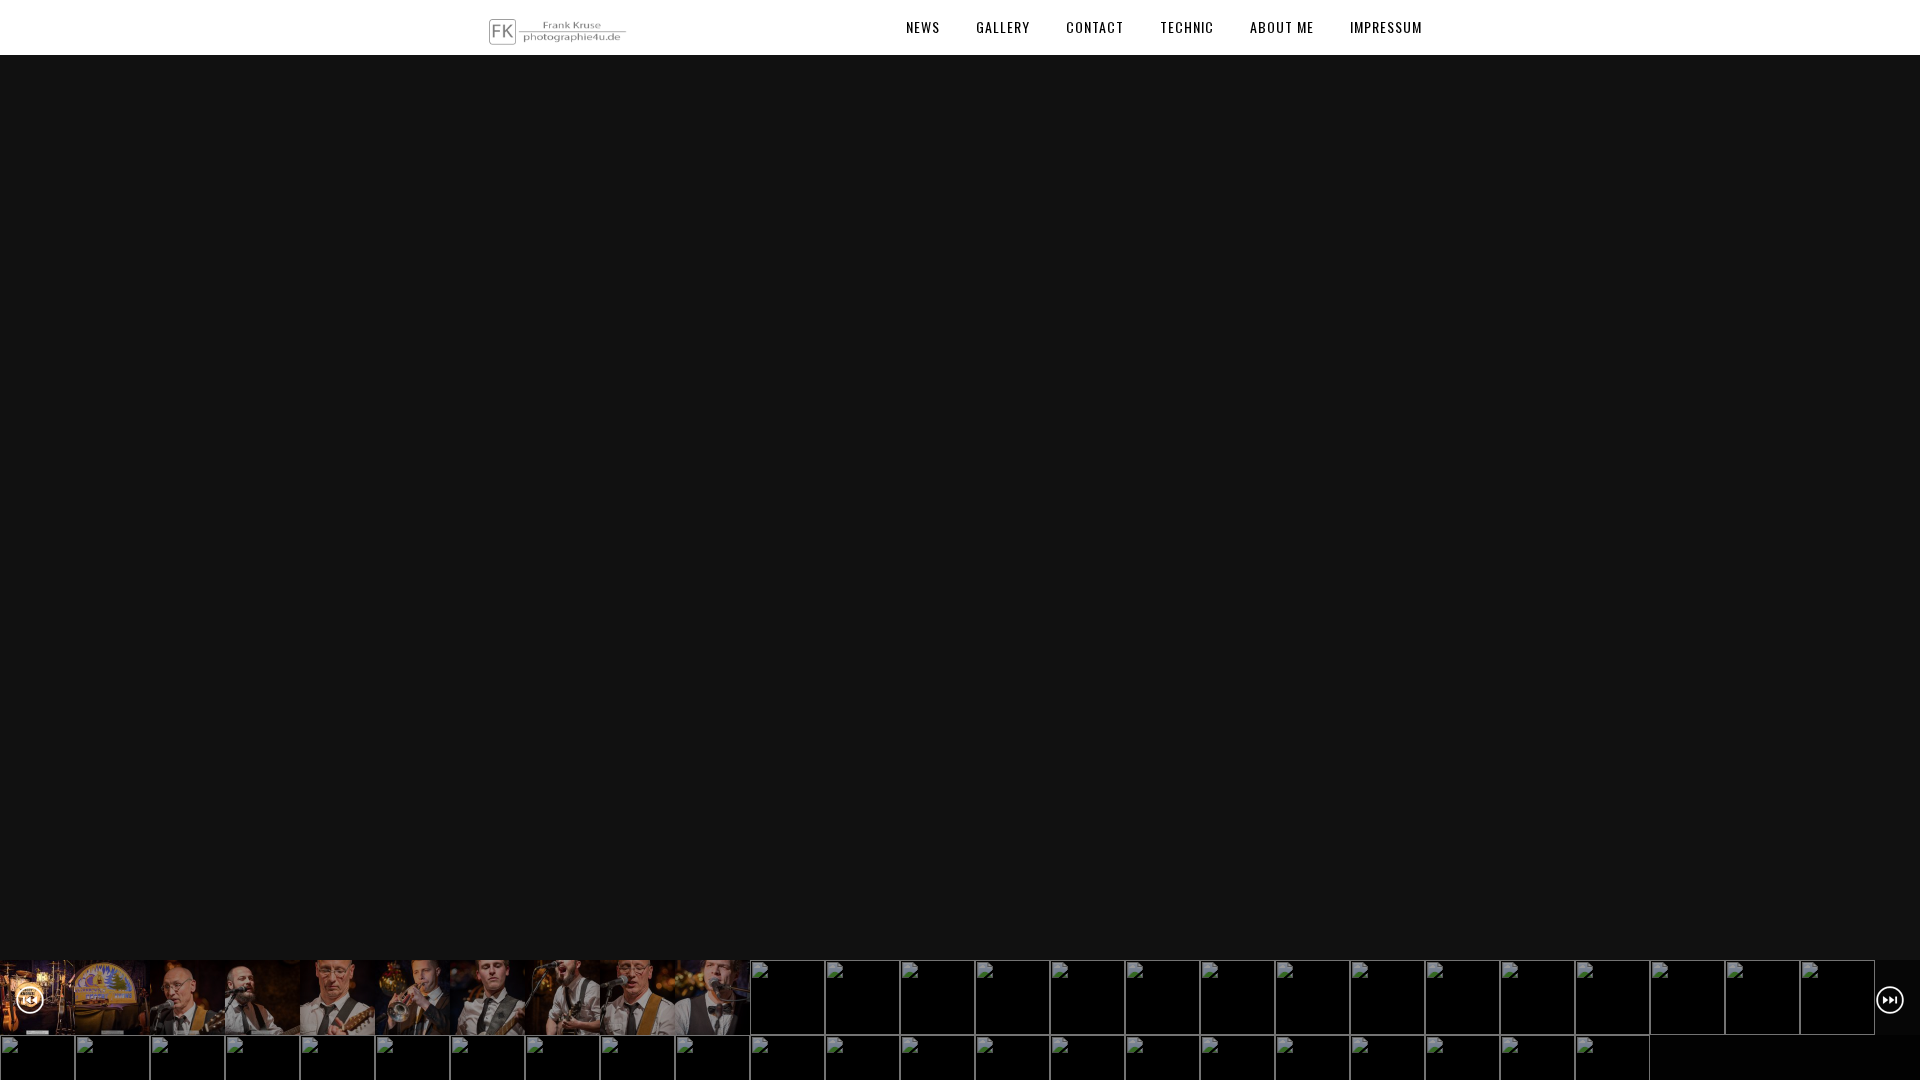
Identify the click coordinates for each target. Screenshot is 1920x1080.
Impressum (1386, 26)
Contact (1095, 26)
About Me (1282, 26)
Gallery (1003, 26)
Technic (1187, 26)
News (923, 26)
